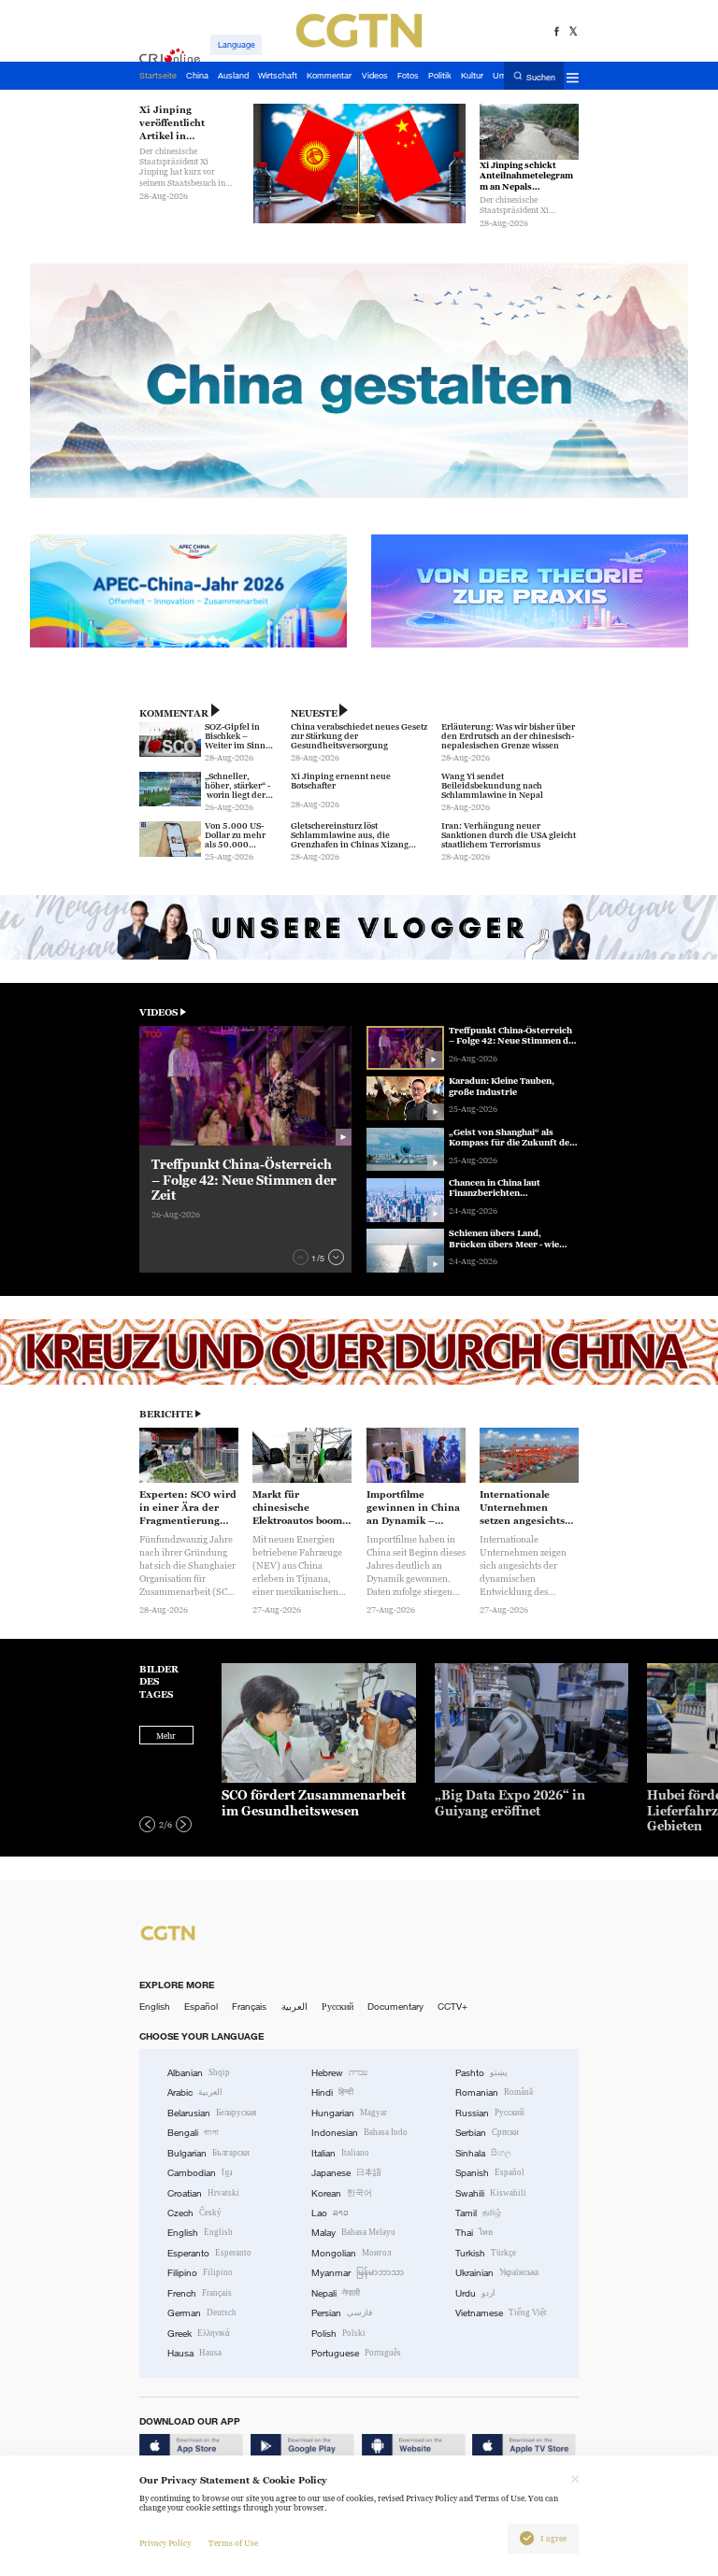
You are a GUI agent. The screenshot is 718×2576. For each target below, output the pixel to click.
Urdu (475, 2293)
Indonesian (359, 2133)
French (200, 2293)
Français (249, 2007)
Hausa (194, 2353)
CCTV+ (452, 2007)
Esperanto (209, 2253)
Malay (353, 2233)
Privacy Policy (165, 2543)
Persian (342, 2313)
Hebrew (339, 2073)
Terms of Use (233, 2543)
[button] (301, 1257)
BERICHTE (166, 1414)
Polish (338, 2334)
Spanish (490, 2173)
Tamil (478, 2213)
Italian (340, 2153)
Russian (490, 2113)
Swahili (491, 2193)
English (155, 2007)
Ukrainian (497, 2273)
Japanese (346, 2173)
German (202, 2313)
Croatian (203, 2193)
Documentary (395, 2007)
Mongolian (351, 2253)
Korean (342, 2193)
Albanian (199, 2073)
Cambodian (200, 2173)
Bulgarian (208, 2153)
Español (201, 2007)
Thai (474, 2233)
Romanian (494, 2092)
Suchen (541, 77)
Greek (199, 2334)
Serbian (487, 2133)
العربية (294, 2007)
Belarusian (212, 2113)
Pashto (481, 2073)
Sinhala (483, 2153)
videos (158, 1012)
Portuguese (356, 2353)
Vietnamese (501, 2313)
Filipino (200, 2273)
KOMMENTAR (174, 713)
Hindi (332, 2092)
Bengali (193, 2133)
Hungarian (349, 2113)
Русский (337, 2007)
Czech (194, 2213)
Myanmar (358, 2273)
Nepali (336, 2293)
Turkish (486, 2253)
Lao (330, 2213)
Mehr (166, 1736)
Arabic (195, 2092)
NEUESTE (314, 713)
